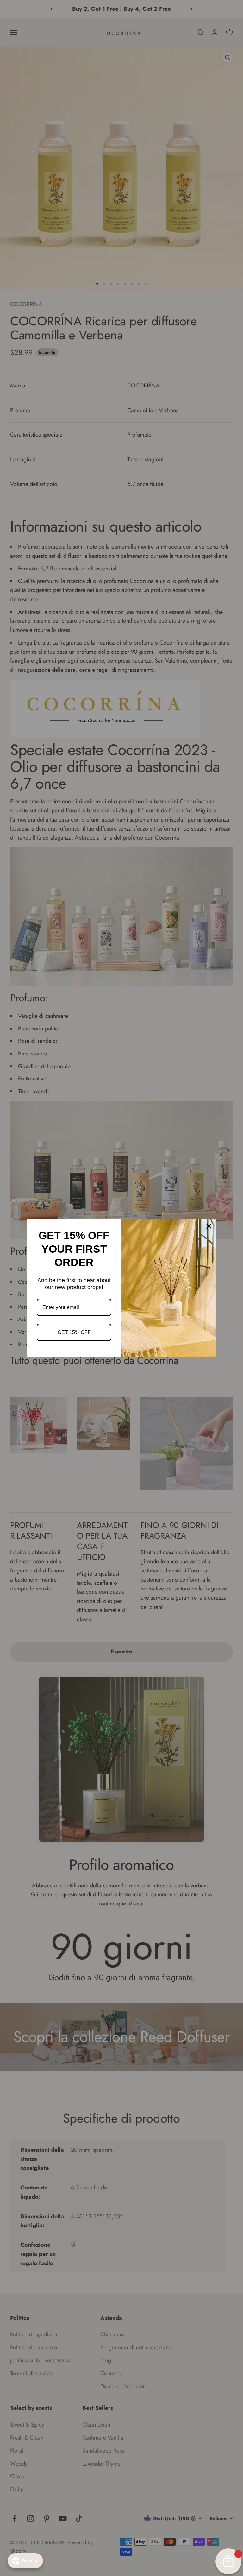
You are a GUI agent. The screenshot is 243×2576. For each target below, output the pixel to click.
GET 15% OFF (74, 1332)
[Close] (209, 1226)
